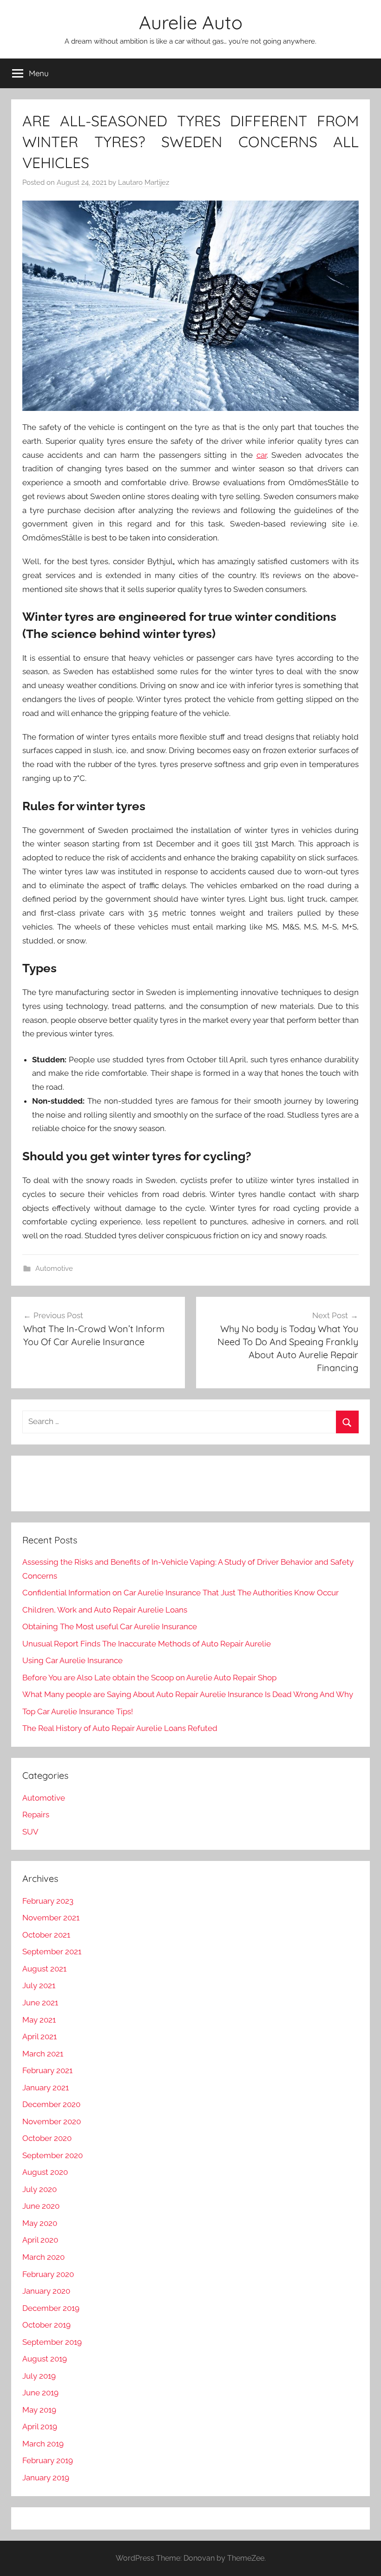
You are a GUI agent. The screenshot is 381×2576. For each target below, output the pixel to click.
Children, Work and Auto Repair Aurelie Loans (105, 1610)
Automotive (54, 1268)
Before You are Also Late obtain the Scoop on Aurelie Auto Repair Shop (149, 1678)
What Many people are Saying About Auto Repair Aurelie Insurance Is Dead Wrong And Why (188, 1694)
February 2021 (47, 2070)
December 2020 (51, 2104)
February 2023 (48, 1901)
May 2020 (40, 2223)
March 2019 (43, 2444)
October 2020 (47, 2138)
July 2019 (39, 2376)
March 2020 (43, 2257)
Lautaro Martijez (144, 182)
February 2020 (48, 2274)
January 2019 (46, 2478)
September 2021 (52, 1952)
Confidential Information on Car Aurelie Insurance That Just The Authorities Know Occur (181, 1593)
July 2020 (39, 2189)
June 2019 (40, 2393)
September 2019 (52, 2342)
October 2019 (46, 2325)
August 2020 (45, 2172)
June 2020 (41, 2206)
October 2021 (46, 1935)
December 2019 (51, 2308)
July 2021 (39, 1985)
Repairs (36, 1815)
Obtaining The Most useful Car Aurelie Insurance (110, 1626)
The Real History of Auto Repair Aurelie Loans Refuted (120, 1728)
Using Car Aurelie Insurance (72, 1660)
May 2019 (39, 2410)
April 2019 (40, 2426)
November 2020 (52, 2121)
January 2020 (46, 2291)
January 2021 (46, 2088)
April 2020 (40, 2240)
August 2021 (44, 1969)
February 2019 (48, 2460)
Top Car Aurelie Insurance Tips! (78, 1711)
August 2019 (45, 2359)
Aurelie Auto (191, 22)
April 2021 (39, 2036)
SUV (30, 1832)
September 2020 (53, 2155)
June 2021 (40, 2003)
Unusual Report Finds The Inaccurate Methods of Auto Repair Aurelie (147, 1644)
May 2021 (39, 2020)
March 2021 (43, 2054)
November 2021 (51, 1918)
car (262, 455)
